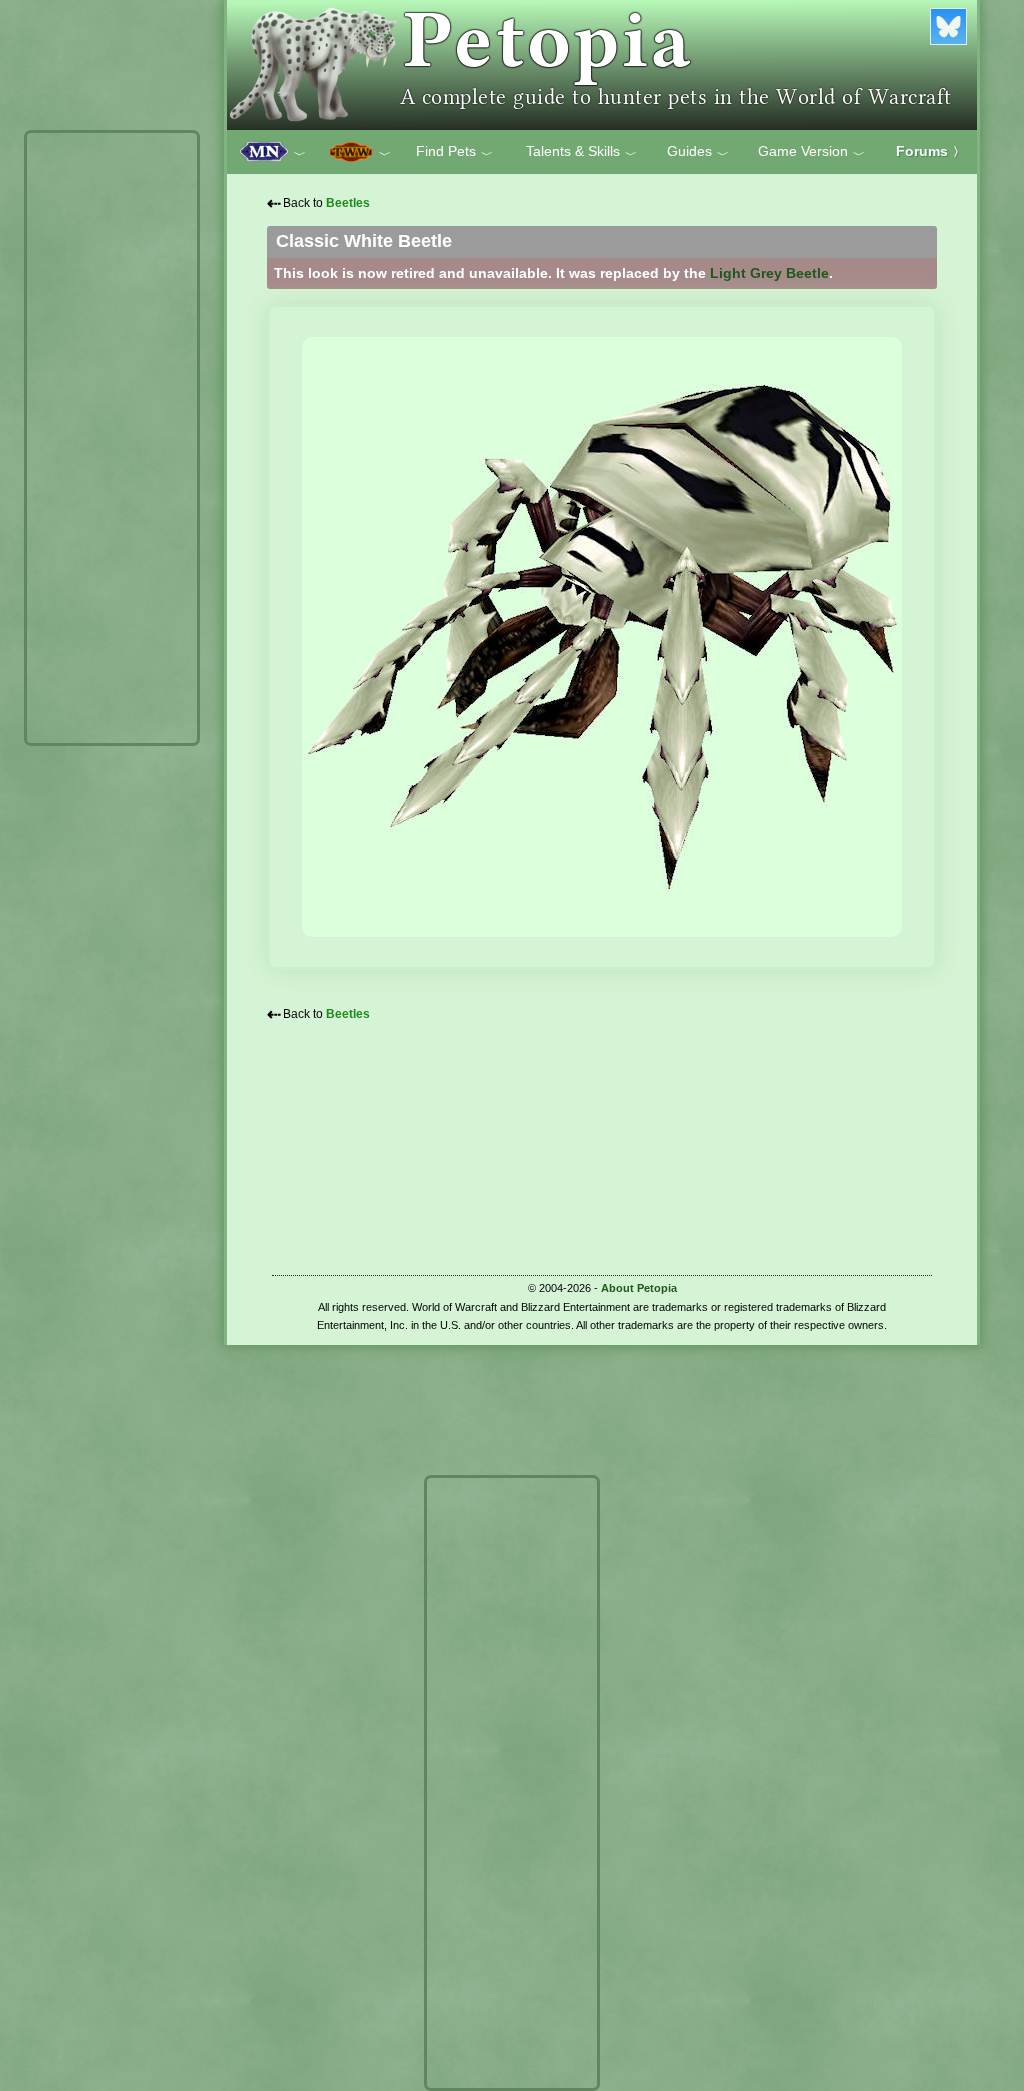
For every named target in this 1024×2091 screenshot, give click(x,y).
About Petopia (639, 1288)
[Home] (602, 65)
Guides (698, 152)
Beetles (348, 203)
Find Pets (454, 152)
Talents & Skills (581, 152)
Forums (930, 151)
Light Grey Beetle (769, 273)
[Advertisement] (112, 438)
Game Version (811, 152)
